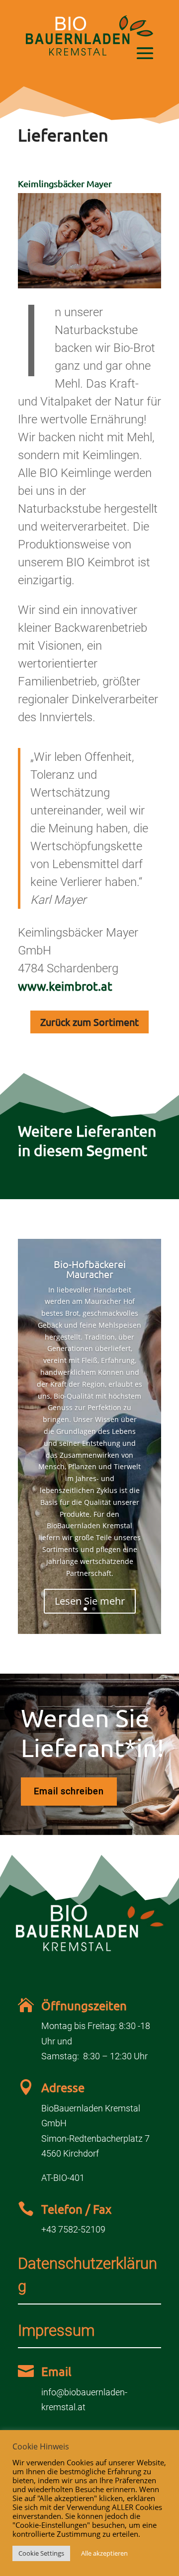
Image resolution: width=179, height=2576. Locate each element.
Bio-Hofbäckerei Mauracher (90, 1269)
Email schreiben (69, 1791)
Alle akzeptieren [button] (104, 2553)
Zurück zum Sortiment (89, 1022)
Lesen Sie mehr (90, 1601)
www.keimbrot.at (65, 986)
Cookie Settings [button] (41, 2553)
